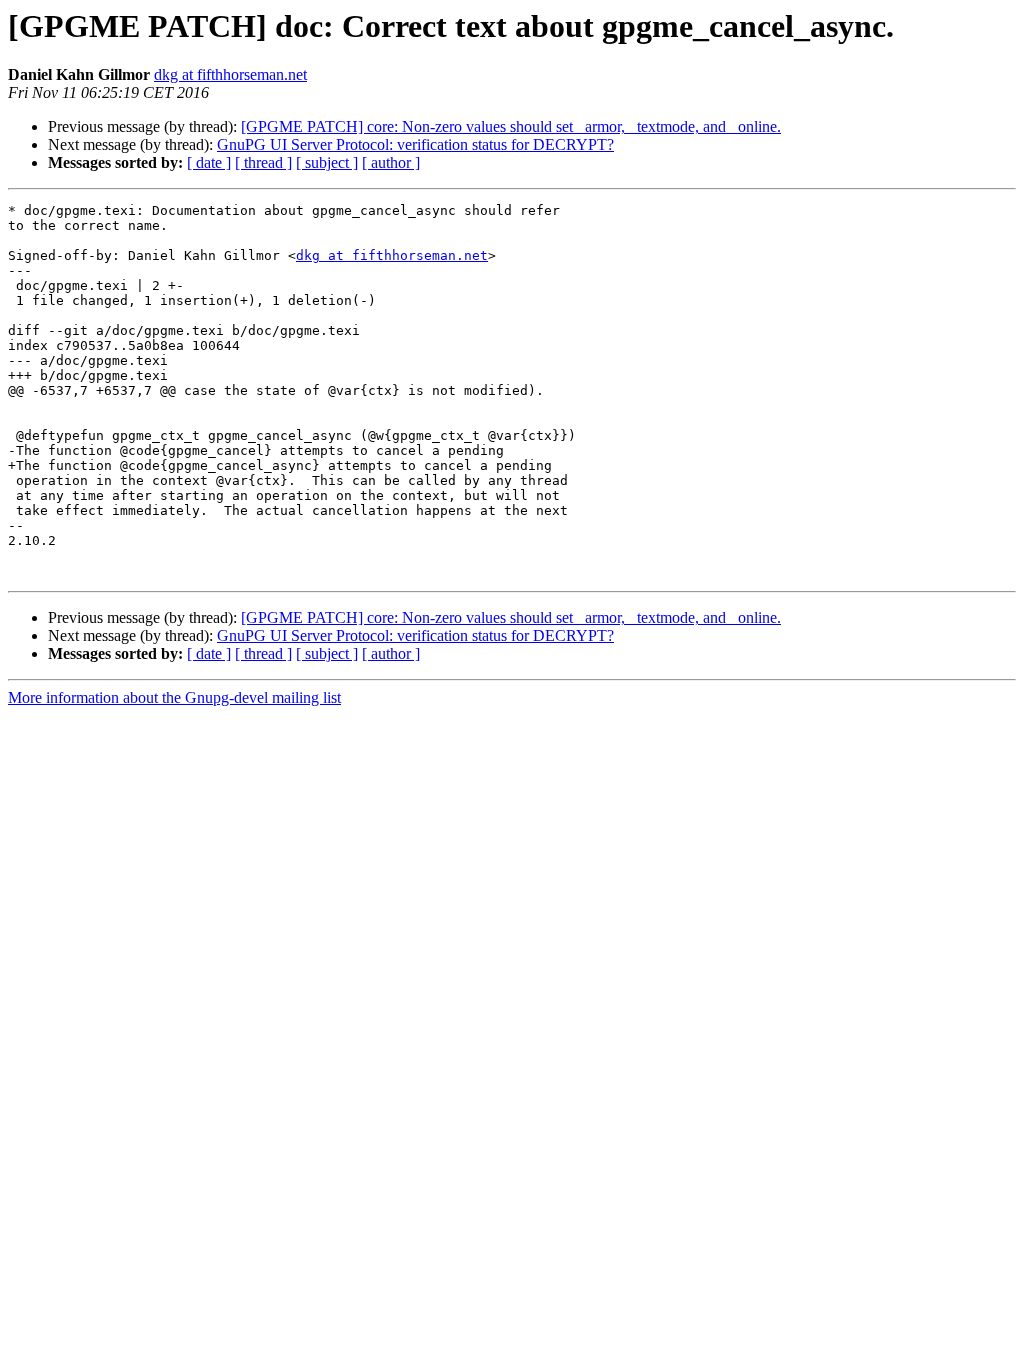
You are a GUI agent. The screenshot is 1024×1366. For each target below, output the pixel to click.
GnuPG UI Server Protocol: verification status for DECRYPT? (415, 144)
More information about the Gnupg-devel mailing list (174, 697)
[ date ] (209, 162)
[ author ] (391, 162)
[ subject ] (327, 162)
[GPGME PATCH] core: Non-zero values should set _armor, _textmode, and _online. (511, 126)
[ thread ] (263, 162)
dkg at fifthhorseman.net (230, 74)
